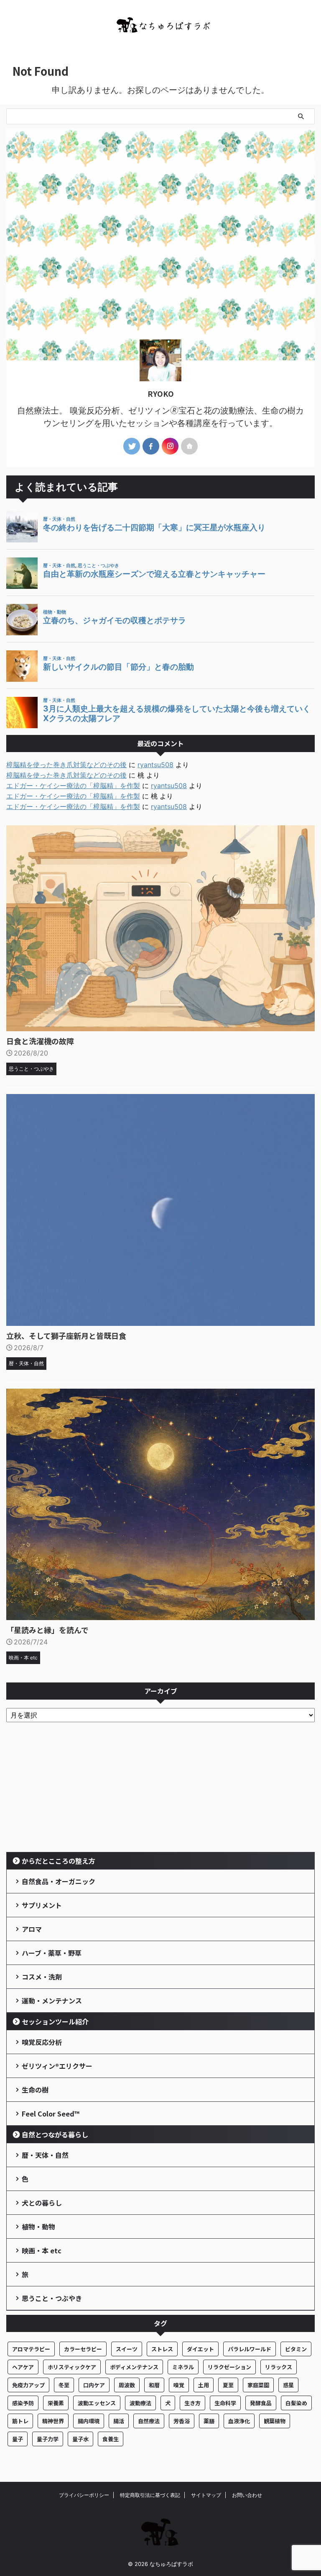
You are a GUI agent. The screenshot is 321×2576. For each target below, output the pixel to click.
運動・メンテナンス (52, 2001)
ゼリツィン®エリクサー (57, 2066)
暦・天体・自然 (45, 2155)
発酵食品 (261, 2403)
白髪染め (296, 2403)
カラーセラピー (83, 2349)
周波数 (127, 2385)
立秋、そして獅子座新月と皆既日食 (66, 1336)
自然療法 (149, 2421)
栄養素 (56, 2403)
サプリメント (42, 1905)
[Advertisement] (160, 1789)
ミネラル (183, 2367)
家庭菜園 (258, 2385)
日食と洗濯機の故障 (40, 1041)
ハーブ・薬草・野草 (52, 1953)
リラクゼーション (229, 2367)
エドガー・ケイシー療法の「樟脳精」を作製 (73, 786)
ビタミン (296, 2349)
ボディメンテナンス (134, 2367)
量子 (18, 2439)
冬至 (64, 2385)
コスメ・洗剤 (42, 1977)
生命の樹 (35, 2090)
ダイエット (200, 2349)
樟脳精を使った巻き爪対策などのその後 (66, 765)
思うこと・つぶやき (52, 2298)
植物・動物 (38, 2227)
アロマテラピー (31, 2349)
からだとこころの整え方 (59, 1861)
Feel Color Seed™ (51, 2114)
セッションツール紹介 (55, 2021)
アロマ (32, 1929)
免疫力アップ (28, 2385)
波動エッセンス (97, 2403)
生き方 (192, 2403)
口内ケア (94, 2385)
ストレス (162, 2349)
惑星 (288, 2385)
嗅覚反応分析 (42, 2042)
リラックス (279, 2367)
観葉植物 (275, 2421)
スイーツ (127, 2349)
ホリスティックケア (72, 2367)
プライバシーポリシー (84, 2495)
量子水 (80, 2439)
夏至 (228, 2385)
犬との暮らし (42, 2203)
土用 (204, 2385)
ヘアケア (23, 2367)
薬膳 (209, 2421)
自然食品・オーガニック (59, 1881)
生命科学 (225, 2403)
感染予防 (23, 2403)
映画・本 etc (42, 2250)
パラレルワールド (250, 2349)
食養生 (111, 2439)
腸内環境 (89, 2421)
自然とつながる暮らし (55, 2134)
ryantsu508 (155, 765)
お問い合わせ (247, 2495)
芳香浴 (182, 2421)
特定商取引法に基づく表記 (150, 2495)
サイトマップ (206, 2495)
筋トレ (20, 2421)
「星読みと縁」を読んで (47, 1630)
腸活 (119, 2421)
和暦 (154, 2385)
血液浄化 (239, 2421)
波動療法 (140, 2403)
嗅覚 (179, 2385)
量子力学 (48, 2439)
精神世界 (53, 2421)
